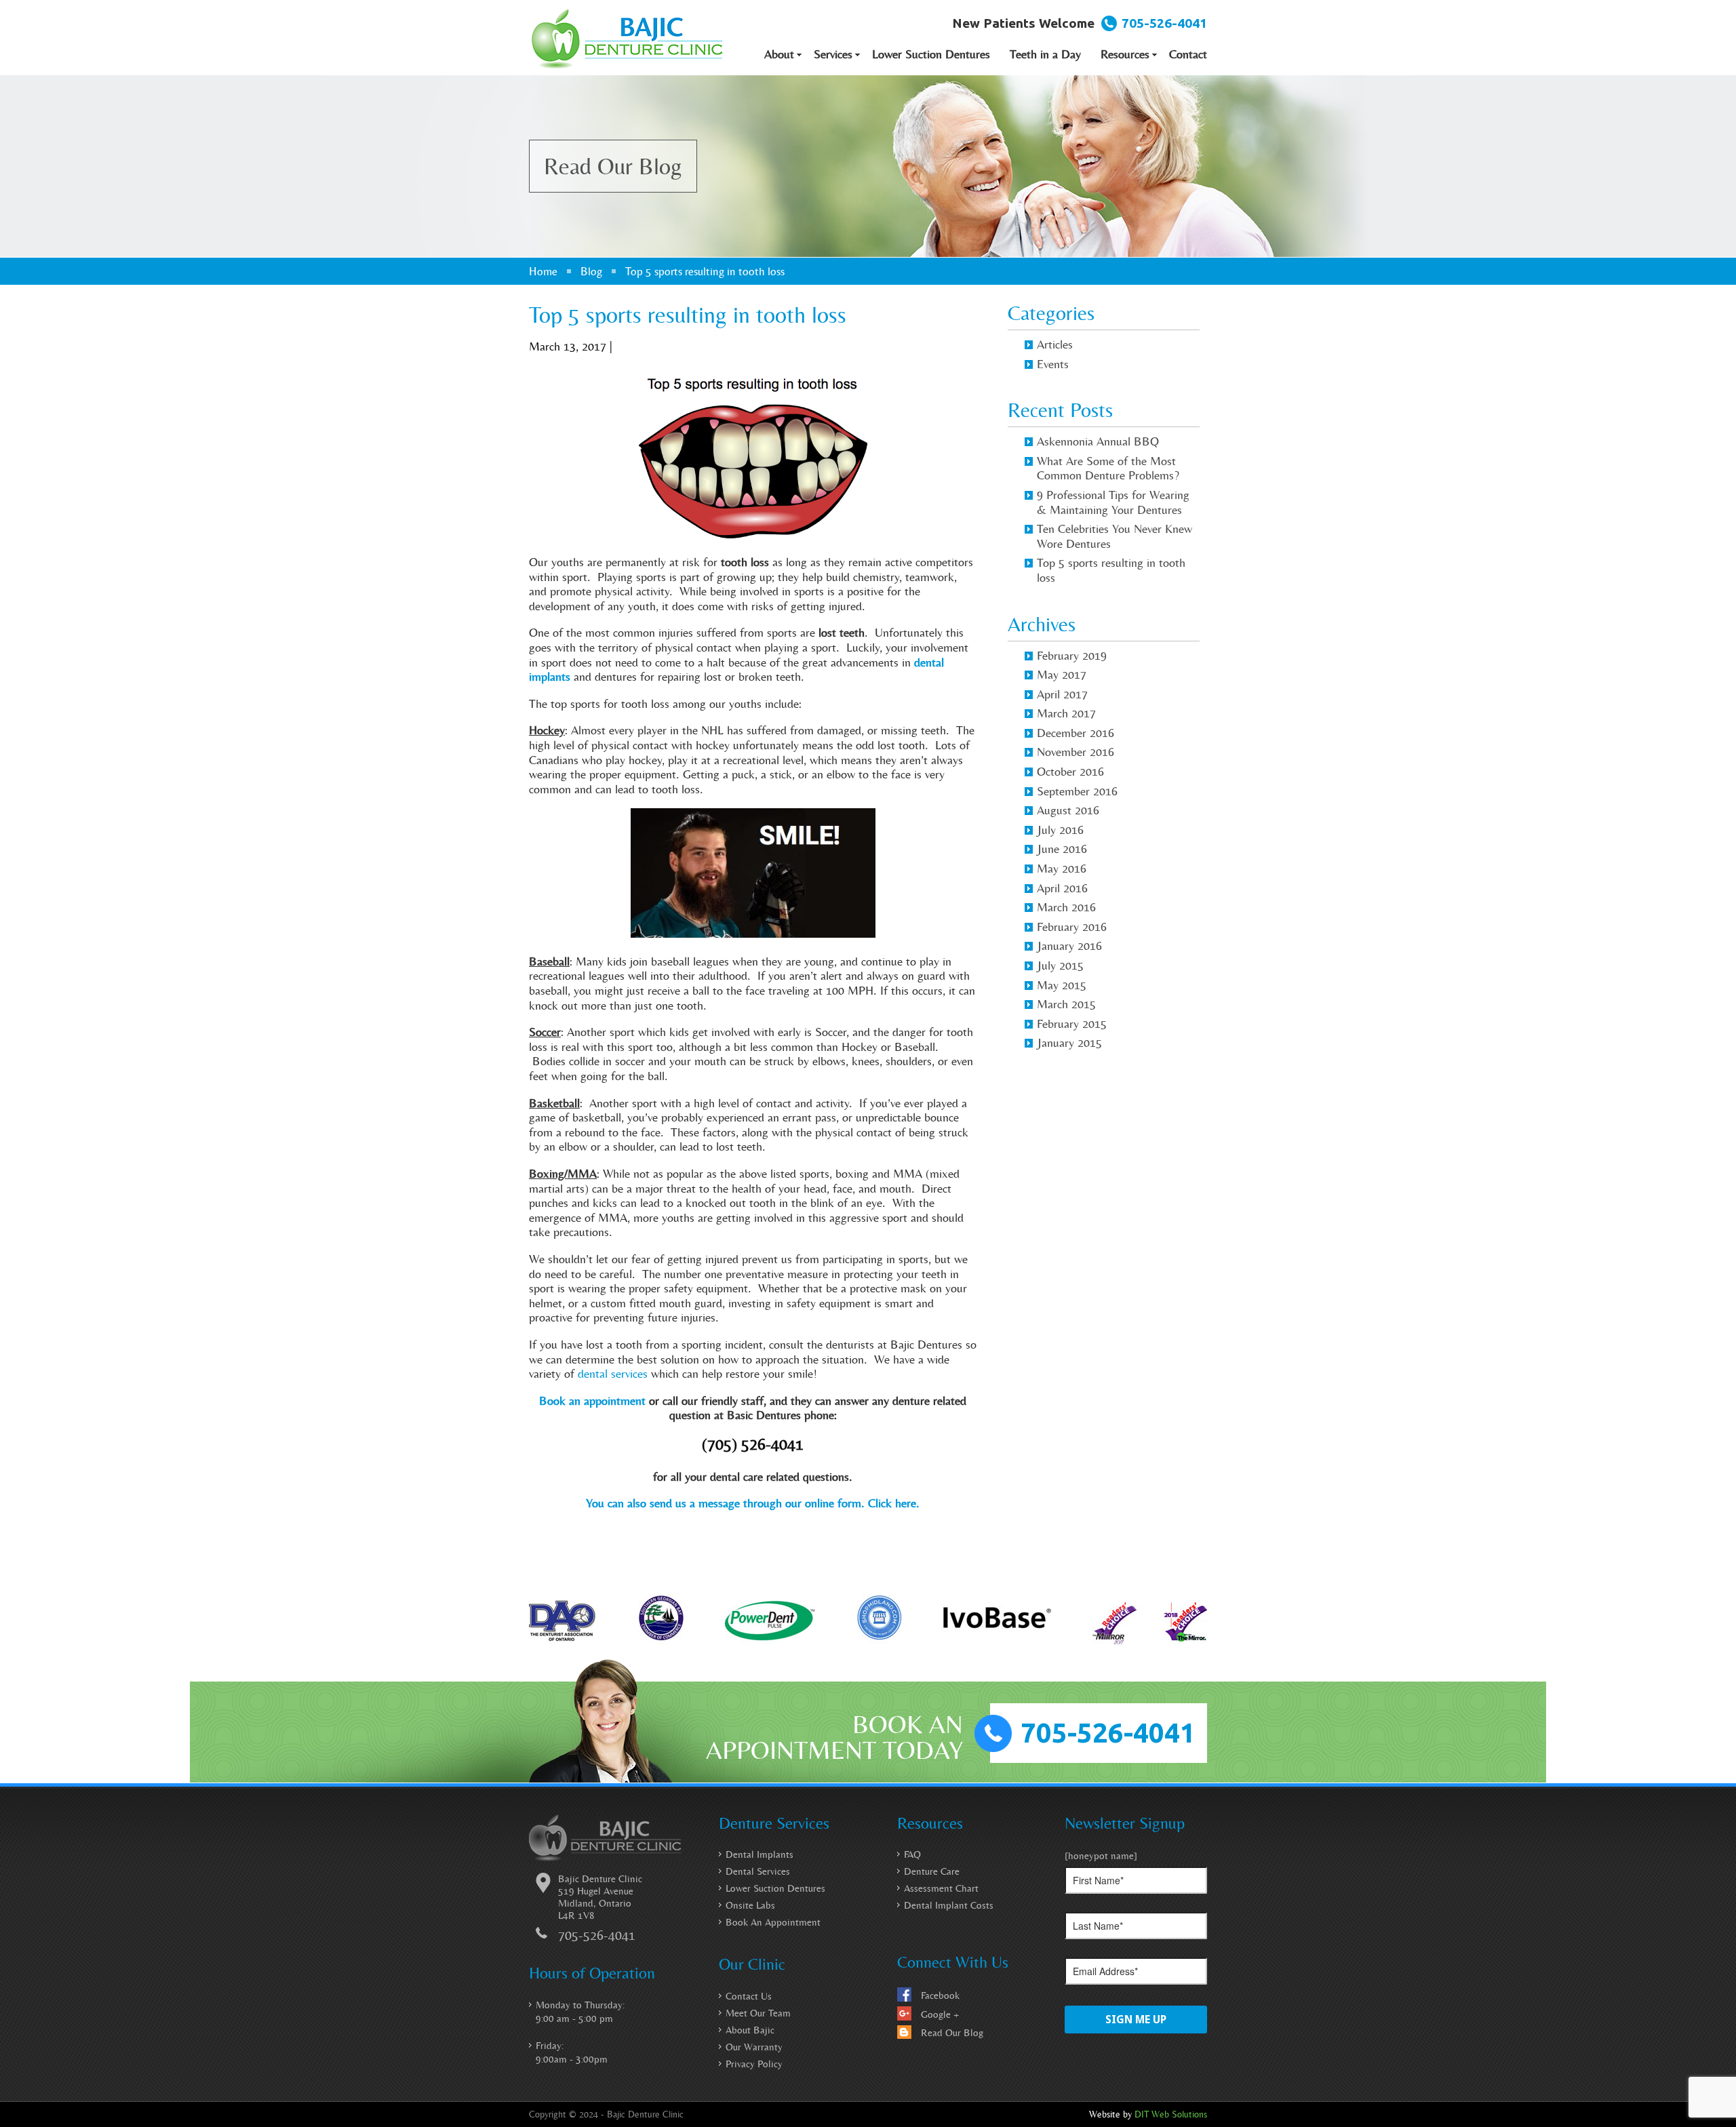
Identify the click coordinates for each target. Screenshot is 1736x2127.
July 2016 (1060, 830)
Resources (1125, 54)
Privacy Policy (754, 2064)
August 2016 (1068, 810)
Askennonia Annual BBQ (1098, 441)
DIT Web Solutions (1171, 2114)
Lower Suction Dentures (931, 54)
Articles (1055, 344)
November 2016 (1076, 752)
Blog (591, 271)
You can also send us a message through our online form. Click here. (753, 1503)
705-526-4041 (1164, 23)
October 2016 (1070, 771)
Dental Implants (759, 1854)
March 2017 (1066, 713)
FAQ (912, 1854)
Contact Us (749, 1996)
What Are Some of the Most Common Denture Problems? (1108, 468)
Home (543, 271)
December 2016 (1076, 733)
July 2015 (1060, 965)
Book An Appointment (773, 1922)
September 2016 (1077, 791)
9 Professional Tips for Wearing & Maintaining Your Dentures (1113, 502)
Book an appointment (592, 1400)
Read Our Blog (952, 2033)
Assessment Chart (941, 1888)
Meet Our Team (758, 2013)
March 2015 (1066, 1004)
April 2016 (1062, 888)
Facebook (940, 1995)
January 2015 (1069, 1042)
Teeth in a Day (1045, 54)
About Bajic (750, 2030)
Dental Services (758, 1871)
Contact (1188, 54)
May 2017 (1062, 674)
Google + (940, 2014)
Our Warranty (754, 2047)
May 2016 (1062, 868)
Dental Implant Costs (949, 1905)
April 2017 (1062, 694)
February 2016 (1072, 927)
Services (833, 54)
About (779, 54)
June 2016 (1062, 849)
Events (1053, 364)
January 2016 (1069, 946)
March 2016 (1066, 907)
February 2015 (1072, 1023)
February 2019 (1072, 655)
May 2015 (1062, 985)
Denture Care (932, 1871)
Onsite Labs (750, 1905)
